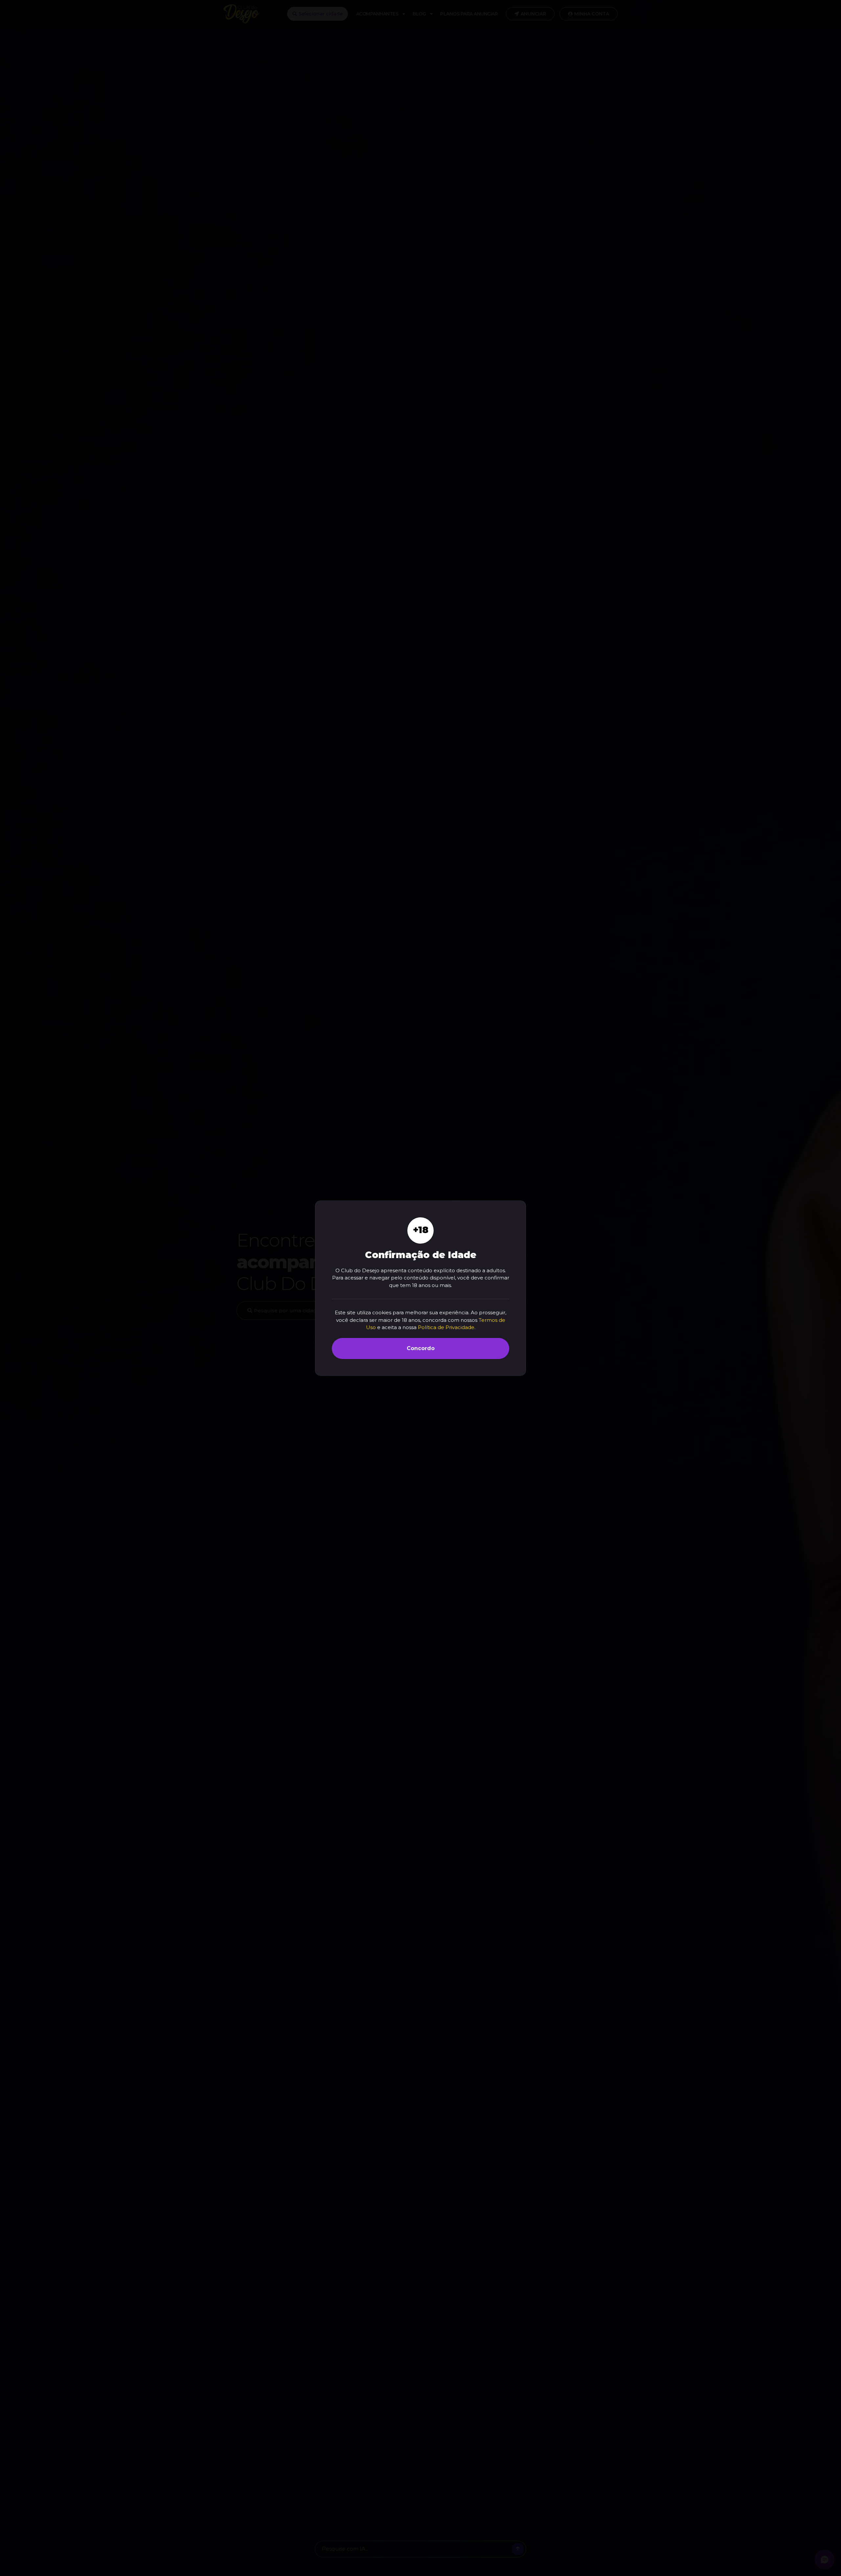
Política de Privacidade (446, 1327)
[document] (420, 1288)
